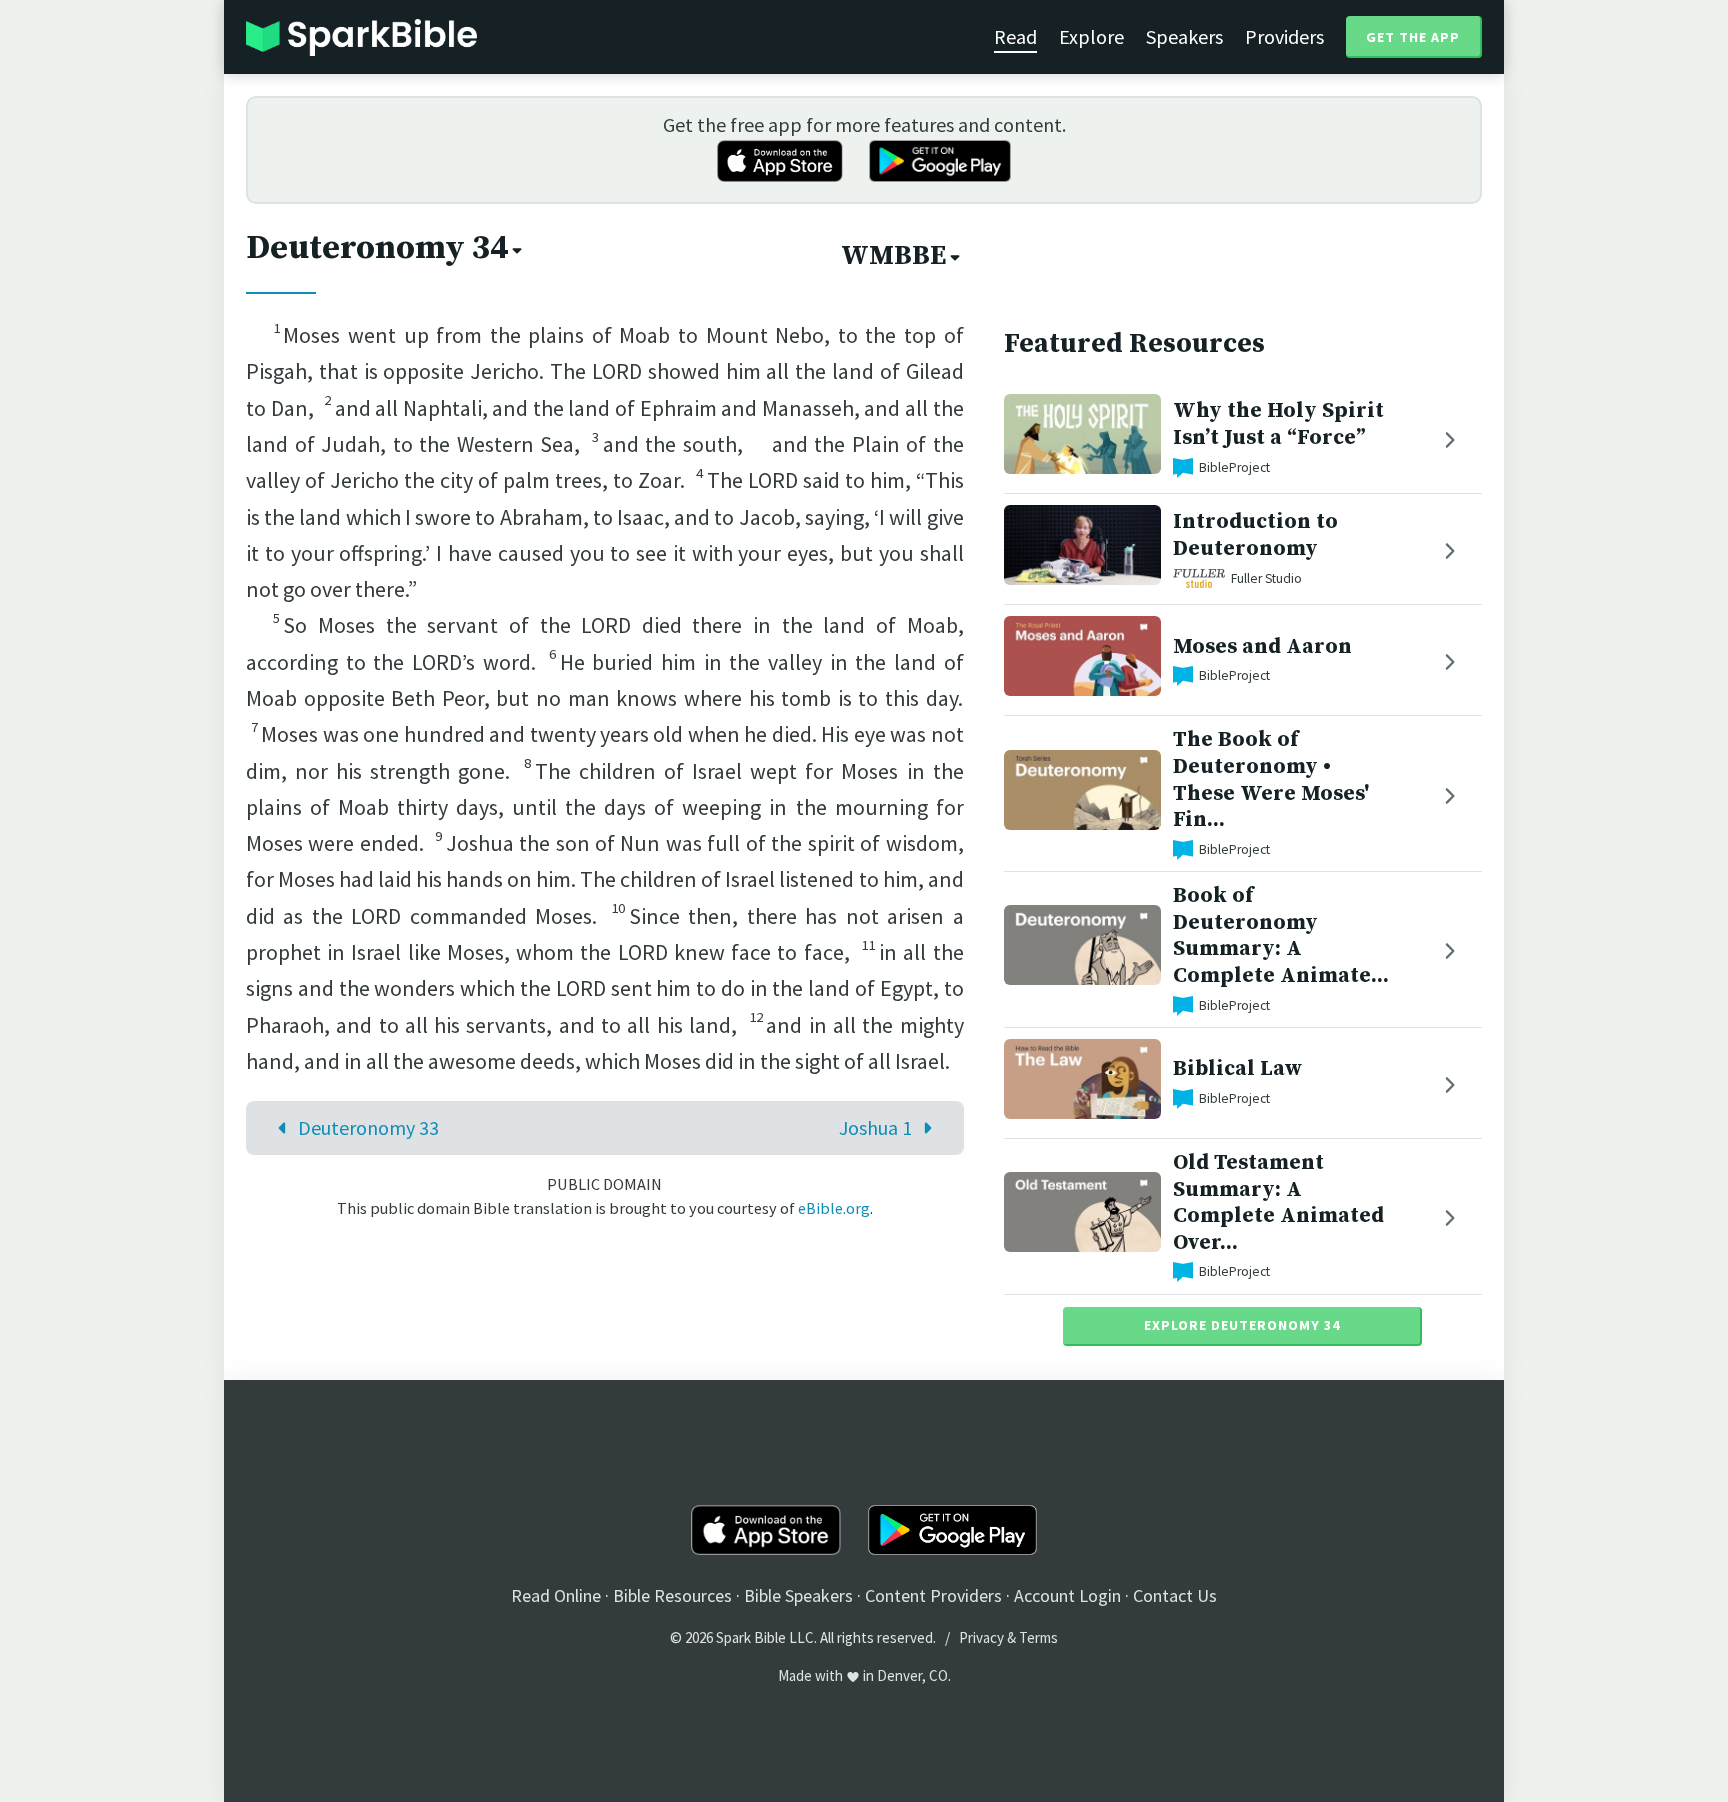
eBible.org (834, 1208)
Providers (1284, 36)
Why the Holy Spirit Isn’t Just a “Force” (1278, 424)
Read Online (556, 1595)
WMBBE (893, 256)
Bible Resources (672, 1595)
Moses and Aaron (1262, 646)
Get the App (1413, 37)
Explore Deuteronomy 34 (1242, 1325)
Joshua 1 (875, 1127)
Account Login (1067, 1595)
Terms (1038, 1637)
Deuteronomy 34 (377, 248)
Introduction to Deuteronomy (1255, 535)
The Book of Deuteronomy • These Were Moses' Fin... (1271, 779)
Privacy (981, 1637)
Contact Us (1175, 1595)
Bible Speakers (798, 1595)
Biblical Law (1237, 1068)
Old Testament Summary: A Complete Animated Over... (1278, 1202)
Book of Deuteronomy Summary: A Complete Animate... (1281, 935)
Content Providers (933, 1595)
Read (1015, 36)
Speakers (1184, 36)
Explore (1091, 36)
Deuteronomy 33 (368, 1127)
